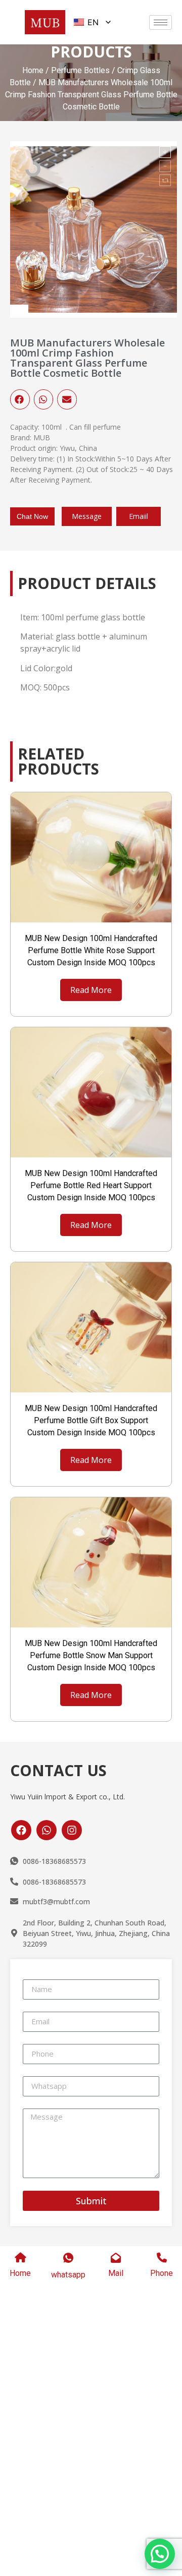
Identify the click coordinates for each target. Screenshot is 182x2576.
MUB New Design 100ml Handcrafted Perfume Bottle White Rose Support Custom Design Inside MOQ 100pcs (91, 950)
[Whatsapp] (47, 1830)
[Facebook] (21, 1830)
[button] (20, 399)
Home (33, 70)
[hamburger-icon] (161, 22)
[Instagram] (72, 1830)
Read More (91, 990)
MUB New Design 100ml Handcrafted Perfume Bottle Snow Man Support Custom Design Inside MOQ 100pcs (91, 1655)
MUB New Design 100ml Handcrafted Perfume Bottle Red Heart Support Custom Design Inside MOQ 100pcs (91, 1185)
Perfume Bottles (80, 70)
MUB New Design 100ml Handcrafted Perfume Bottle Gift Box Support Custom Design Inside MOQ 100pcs (91, 1420)
